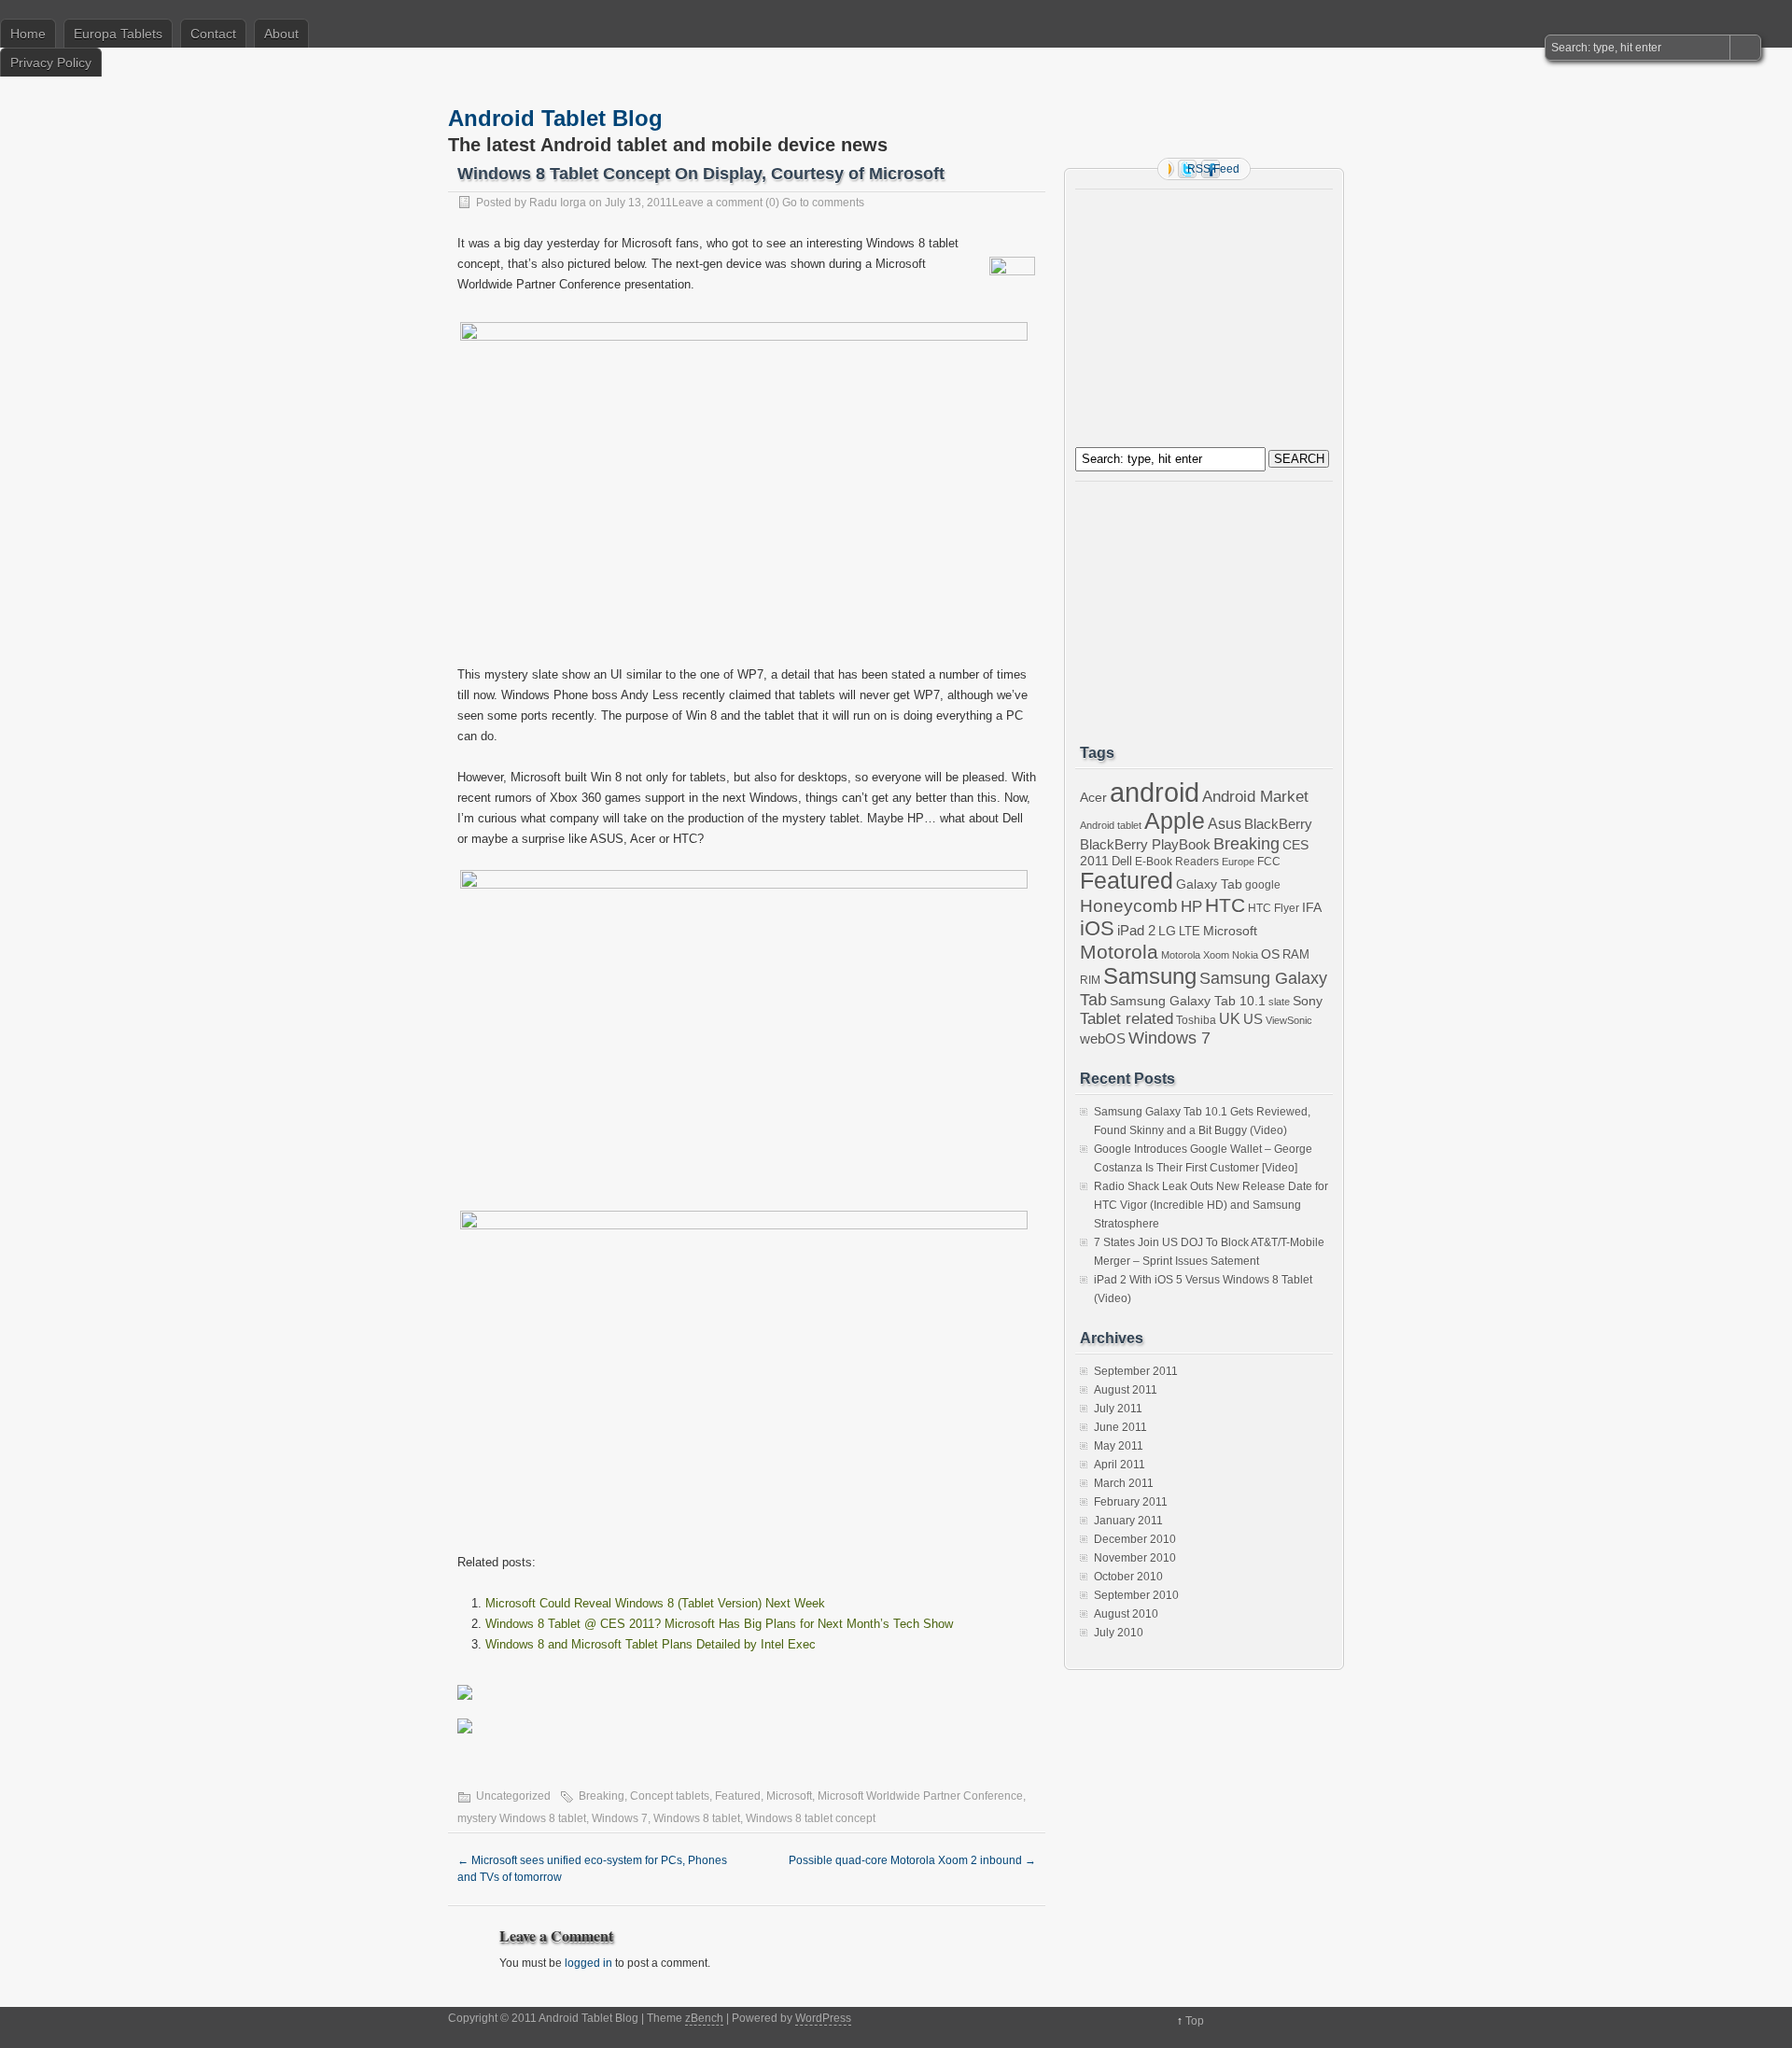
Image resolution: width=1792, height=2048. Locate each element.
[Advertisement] (1197, 314)
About (281, 34)
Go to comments (823, 203)
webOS (1103, 1038)
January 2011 (1128, 1521)
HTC (1225, 905)
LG (1167, 931)
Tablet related (1127, 1019)
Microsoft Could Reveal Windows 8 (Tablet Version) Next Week (655, 1603)
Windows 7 (620, 1818)
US (1253, 1019)
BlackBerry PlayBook (1145, 845)
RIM (1090, 980)
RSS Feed (1213, 169)
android (1155, 792)
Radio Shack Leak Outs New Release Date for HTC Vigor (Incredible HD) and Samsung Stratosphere (1211, 1205)
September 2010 (1136, 1595)
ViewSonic (1289, 1020)
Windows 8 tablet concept (811, 1818)
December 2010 (1135, 1539)
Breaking (602, 1796)
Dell (1122, 861)
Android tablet (1111, 825)
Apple (1175, 821)
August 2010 (1126, 1614)
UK (1230, 1019)
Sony (1308, 1001)
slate (1279, 1002)
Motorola (1119, 952)
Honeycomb (1129, 906)
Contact (213, 34)
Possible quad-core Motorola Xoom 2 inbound (912, 1860)
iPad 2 (1136, 930)
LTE (1190, 931)
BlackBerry (1278, 824)
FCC (1269, 862)
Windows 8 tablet (697, 1818)
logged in (588, 1963)
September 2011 (1136, 1371)
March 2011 (1124, 1483)
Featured (738, 1796)
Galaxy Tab (1209, 884)
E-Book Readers (1177, 861)
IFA (1312, 907)
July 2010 (1119, 1633)
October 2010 (1128, 1577)
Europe (1238, 862)
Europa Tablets (118, 34)
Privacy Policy (51, 63)
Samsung (1150, 976)
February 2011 (1131, 1502)
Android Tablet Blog (555, 118)
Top (1195, 2021)
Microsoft (789, 1796)
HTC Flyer (1274, 908)
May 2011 (1119, 1446)
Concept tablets (670, 1796)
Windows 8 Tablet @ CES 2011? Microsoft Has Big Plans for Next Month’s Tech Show (719, 1624)
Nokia (1245, 955)
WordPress (823, 2018)
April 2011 (1120, 1465)
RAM (1296, 954)
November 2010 (1135, 1558)
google (1263, 884)
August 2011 (1126, 1390)
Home (28, 34)
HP (1191, 907)
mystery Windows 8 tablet (522, 1818)
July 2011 (1118, 1409)
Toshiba (1196, 1020)
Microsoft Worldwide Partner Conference (920, 1796)
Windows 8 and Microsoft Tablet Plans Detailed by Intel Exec (651, 1644)
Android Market (1255, 797)
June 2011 (1120, 1427)
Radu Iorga (558, 203)
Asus (1225, 824)
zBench (704, 2018)
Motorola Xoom (1195, 955)
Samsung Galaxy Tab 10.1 (1188, 1001)
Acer (1093, 797)
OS (1270, 954)
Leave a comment (717, 203)
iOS (1097, 928)
